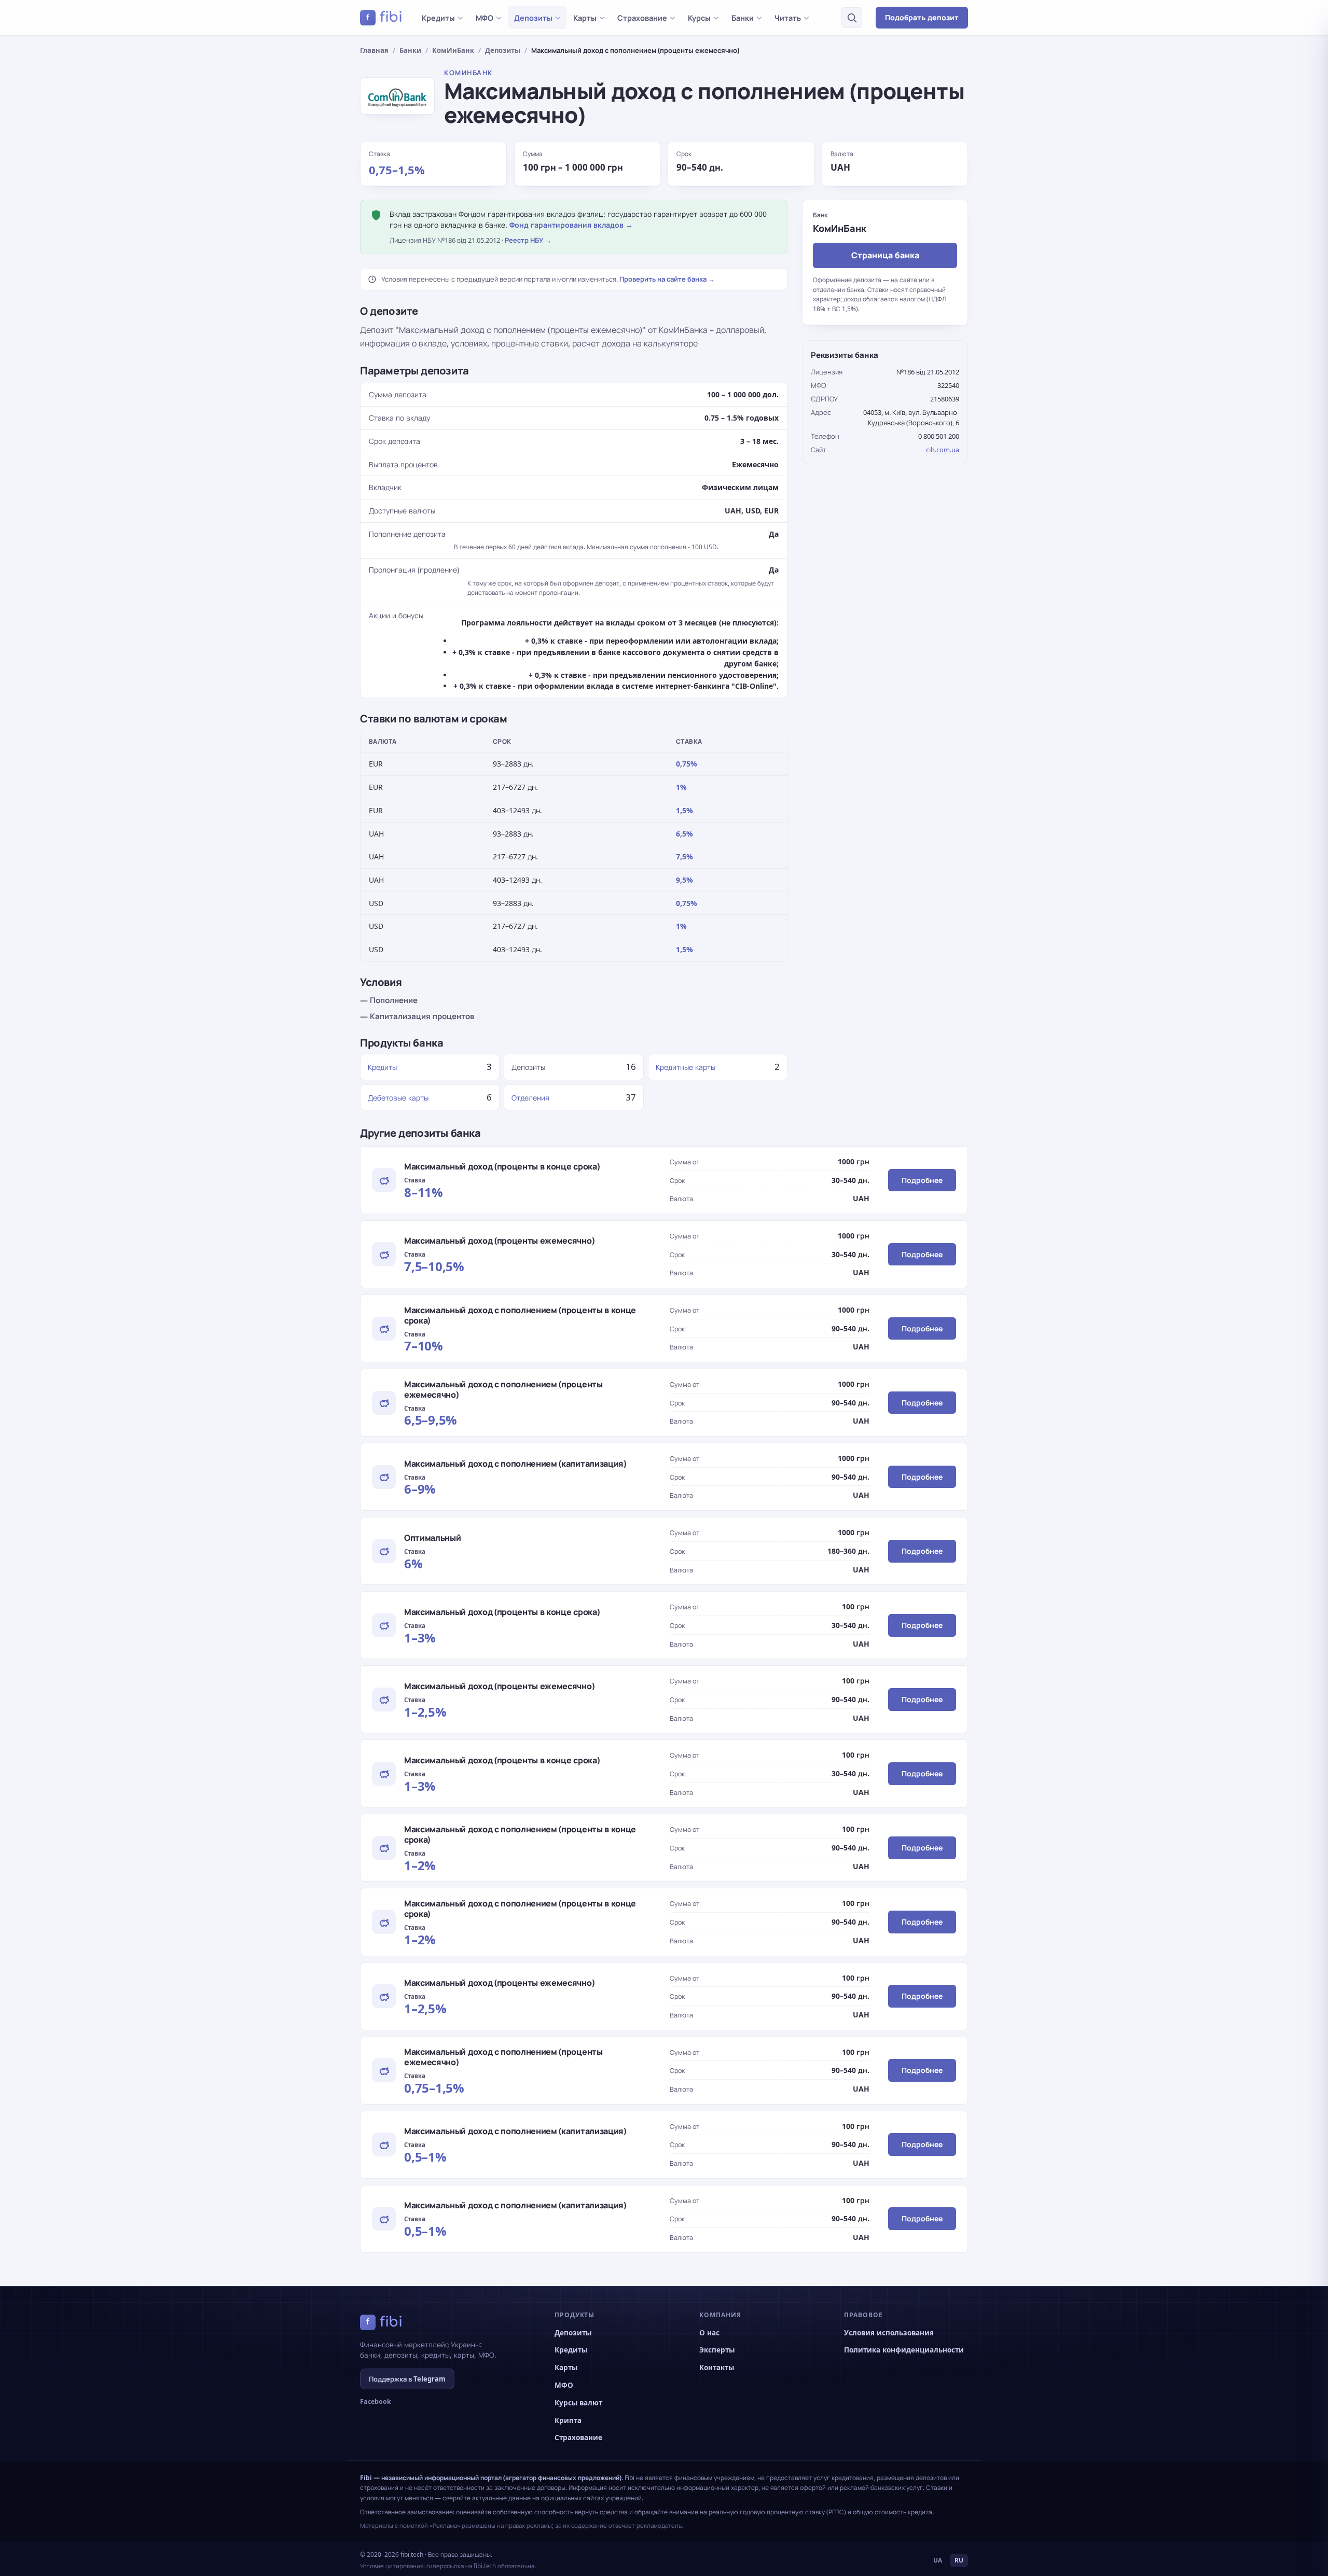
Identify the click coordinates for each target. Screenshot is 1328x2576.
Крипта (568, 2420)
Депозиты (533, 18)
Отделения (530, 1098)
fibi (384, 17)
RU (959, 2560)
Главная (374, 50)
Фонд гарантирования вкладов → (571, 225)
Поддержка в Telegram (407, 2379)
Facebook (376, 2401)
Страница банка (885, 255)
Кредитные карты (686, 1067)
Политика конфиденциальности (904, 2350)
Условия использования (889, 2333)
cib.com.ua (943, 450)
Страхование (642, 18)
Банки (743, 18)
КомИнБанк (453, 50)
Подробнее (922, 1180)
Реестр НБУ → (528, 240)
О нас (709, 2333)
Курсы (699, 18)
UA (938, 2560)
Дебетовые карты (398, 1098)
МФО (485, 18)
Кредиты (438, 18)
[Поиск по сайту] (852, 18)
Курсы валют (578, 2403)
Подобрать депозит (922, 17)
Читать (788, 18)
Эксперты (717, 2350)
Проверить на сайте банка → (667, 279)
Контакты (717, 2368)
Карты (585, 18)
